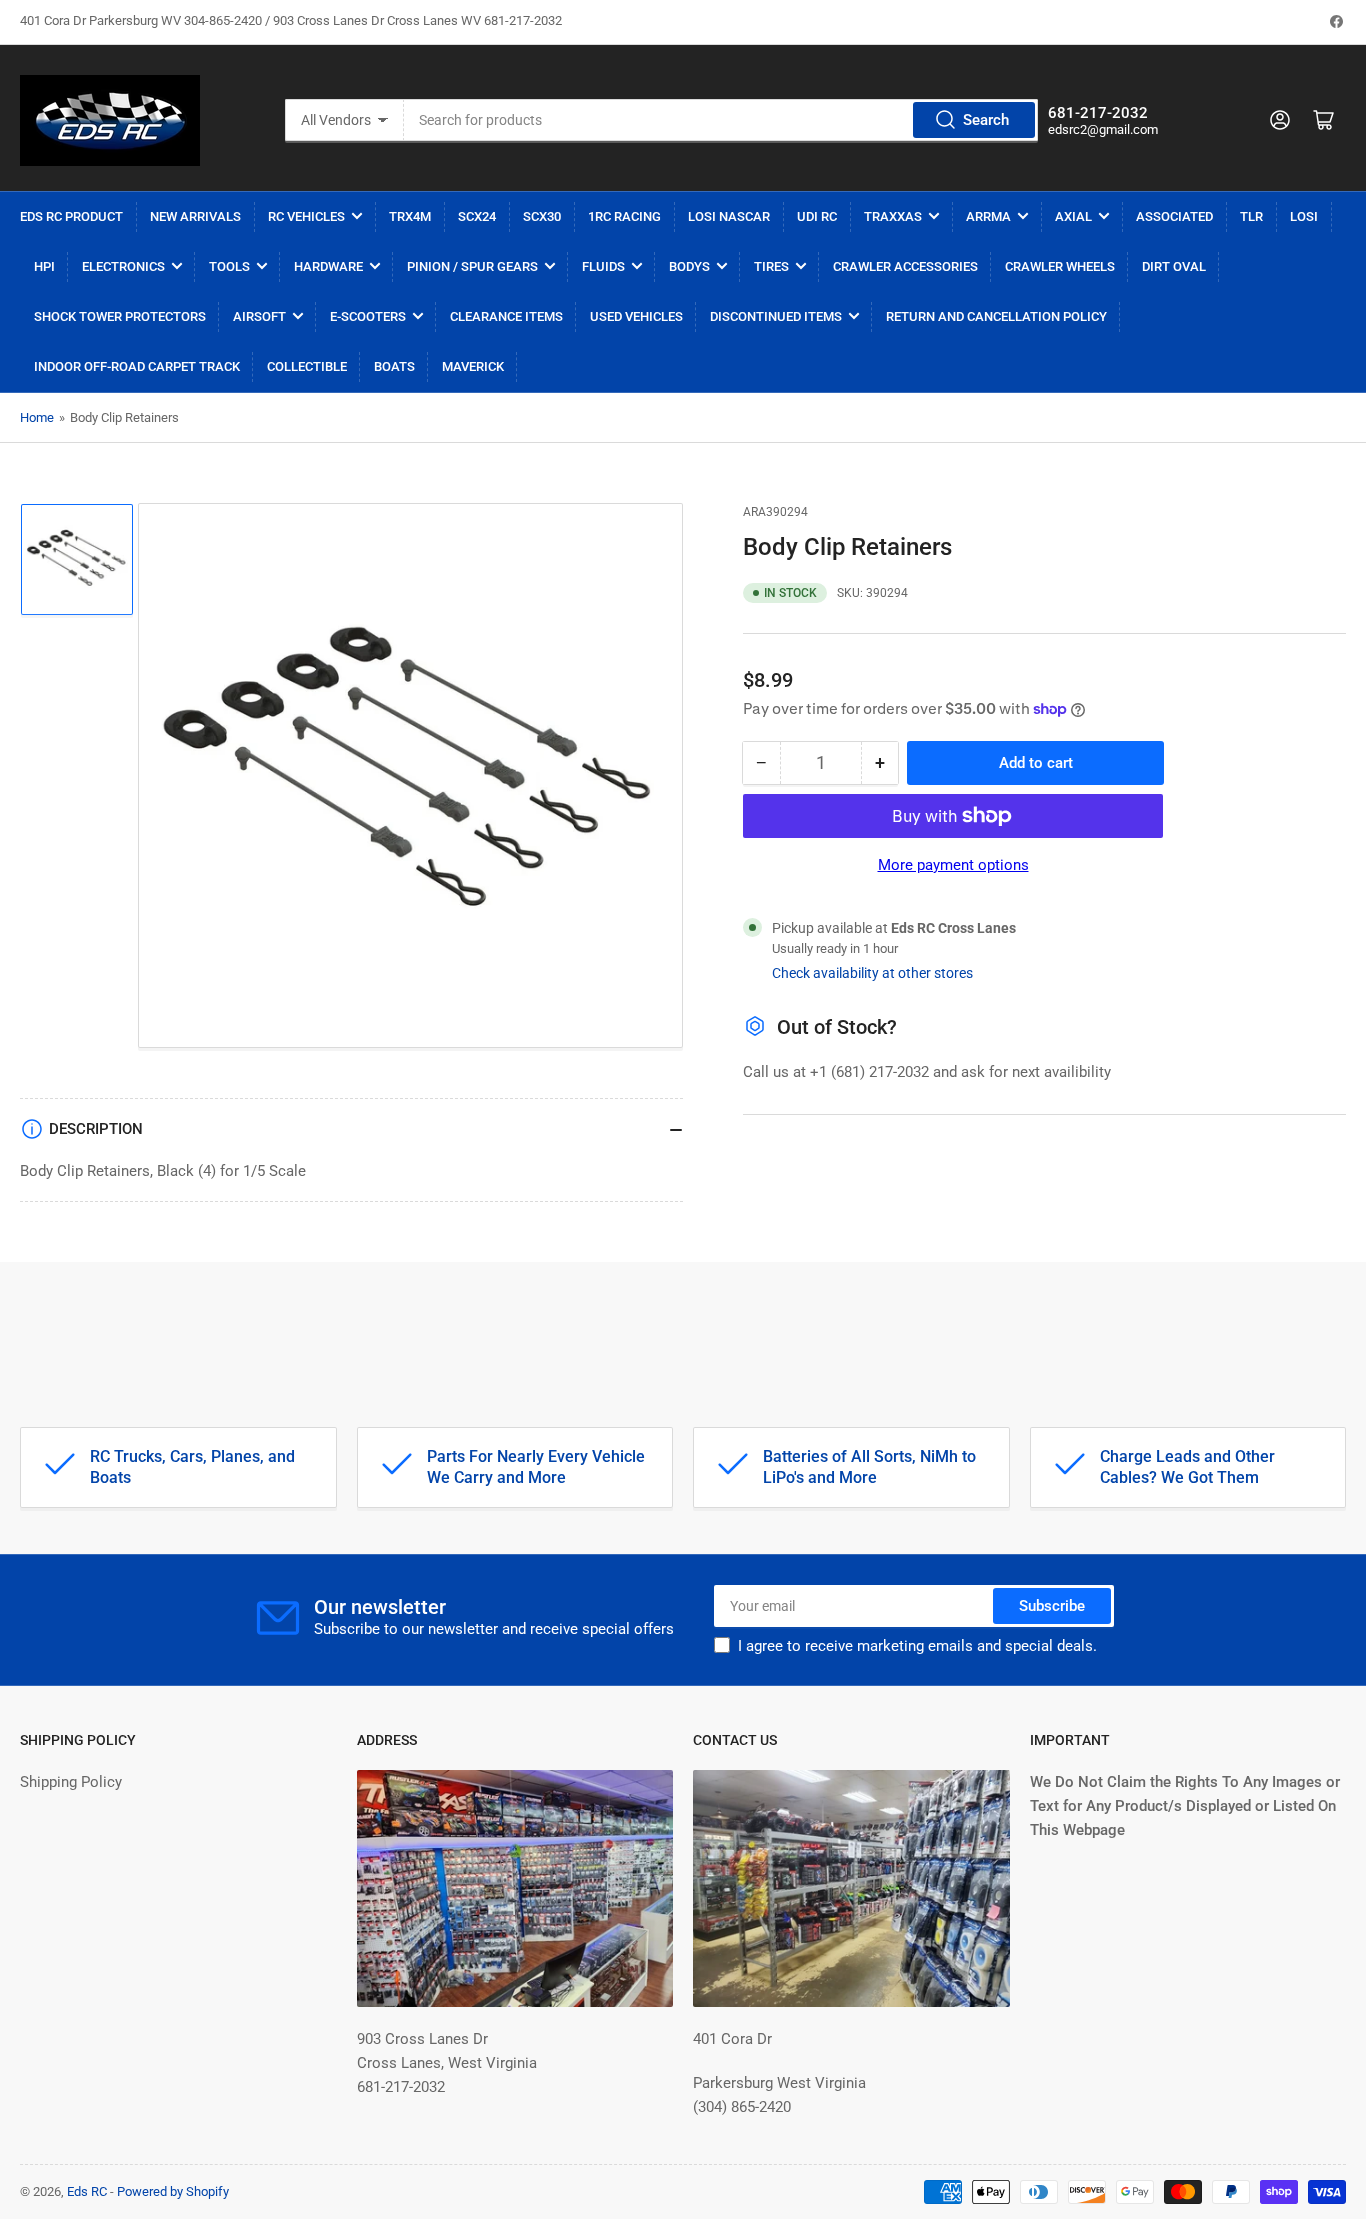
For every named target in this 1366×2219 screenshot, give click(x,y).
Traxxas (893, 216)
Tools (229, 266)
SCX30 (542, 216)
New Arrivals (195, 216)
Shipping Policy (71, 1782)
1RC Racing (624, 216)
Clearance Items (506, 316)
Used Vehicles (636, 316)
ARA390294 (775, 512)
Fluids (603, 266)
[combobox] (721, 120)
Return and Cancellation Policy (996, 316)
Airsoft (259, 316)
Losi (1304, 216)
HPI (44, 266)
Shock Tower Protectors (120, 316)
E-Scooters (368, 316)
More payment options (953, 865)
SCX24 (477, 216)
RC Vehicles (306, 216)
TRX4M (410, 216)
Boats (394, 366)
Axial (1073, 216)
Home (37, 417)
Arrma (988, 216)
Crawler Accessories (905, 266)
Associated (1174, 216)
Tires (771, 266)
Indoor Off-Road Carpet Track (137, 366)
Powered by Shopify (173, 2191)
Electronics (123, 266)
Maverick (473, 366)
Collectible (307, 366)
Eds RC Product (71, 216)
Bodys (689, 266)
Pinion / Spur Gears (472, 266)
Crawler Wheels (1060, 266)
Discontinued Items (776, 316)
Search (986, 120)
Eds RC (87, 2191)
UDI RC (817, 216)
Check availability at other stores (872, 973)
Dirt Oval (1174, 266)
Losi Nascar (729, 216)
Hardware (328, 266)
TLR (1251, 216)
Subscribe (1052, 1606)
